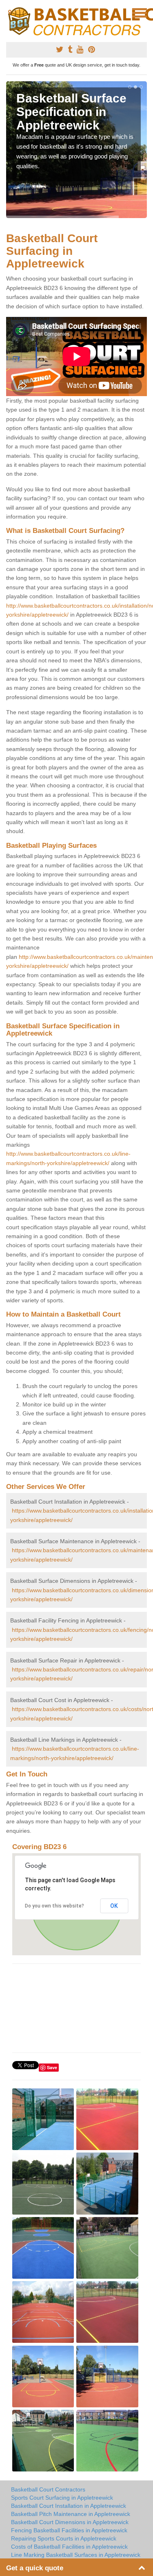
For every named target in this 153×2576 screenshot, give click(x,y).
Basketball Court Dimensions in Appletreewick (70, 2522)
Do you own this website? (54, 1906)
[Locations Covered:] (10, 12)
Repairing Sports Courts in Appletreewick (64, 2538)
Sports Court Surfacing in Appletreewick (62, 2498)
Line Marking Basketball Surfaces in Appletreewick (76, 2555)
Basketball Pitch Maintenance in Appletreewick (71, 2514)
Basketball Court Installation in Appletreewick (69, 2506)
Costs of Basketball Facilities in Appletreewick (69, 2547)
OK (114, 1906)
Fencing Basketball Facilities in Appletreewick (69, 2530)
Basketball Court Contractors (48, 2489)
